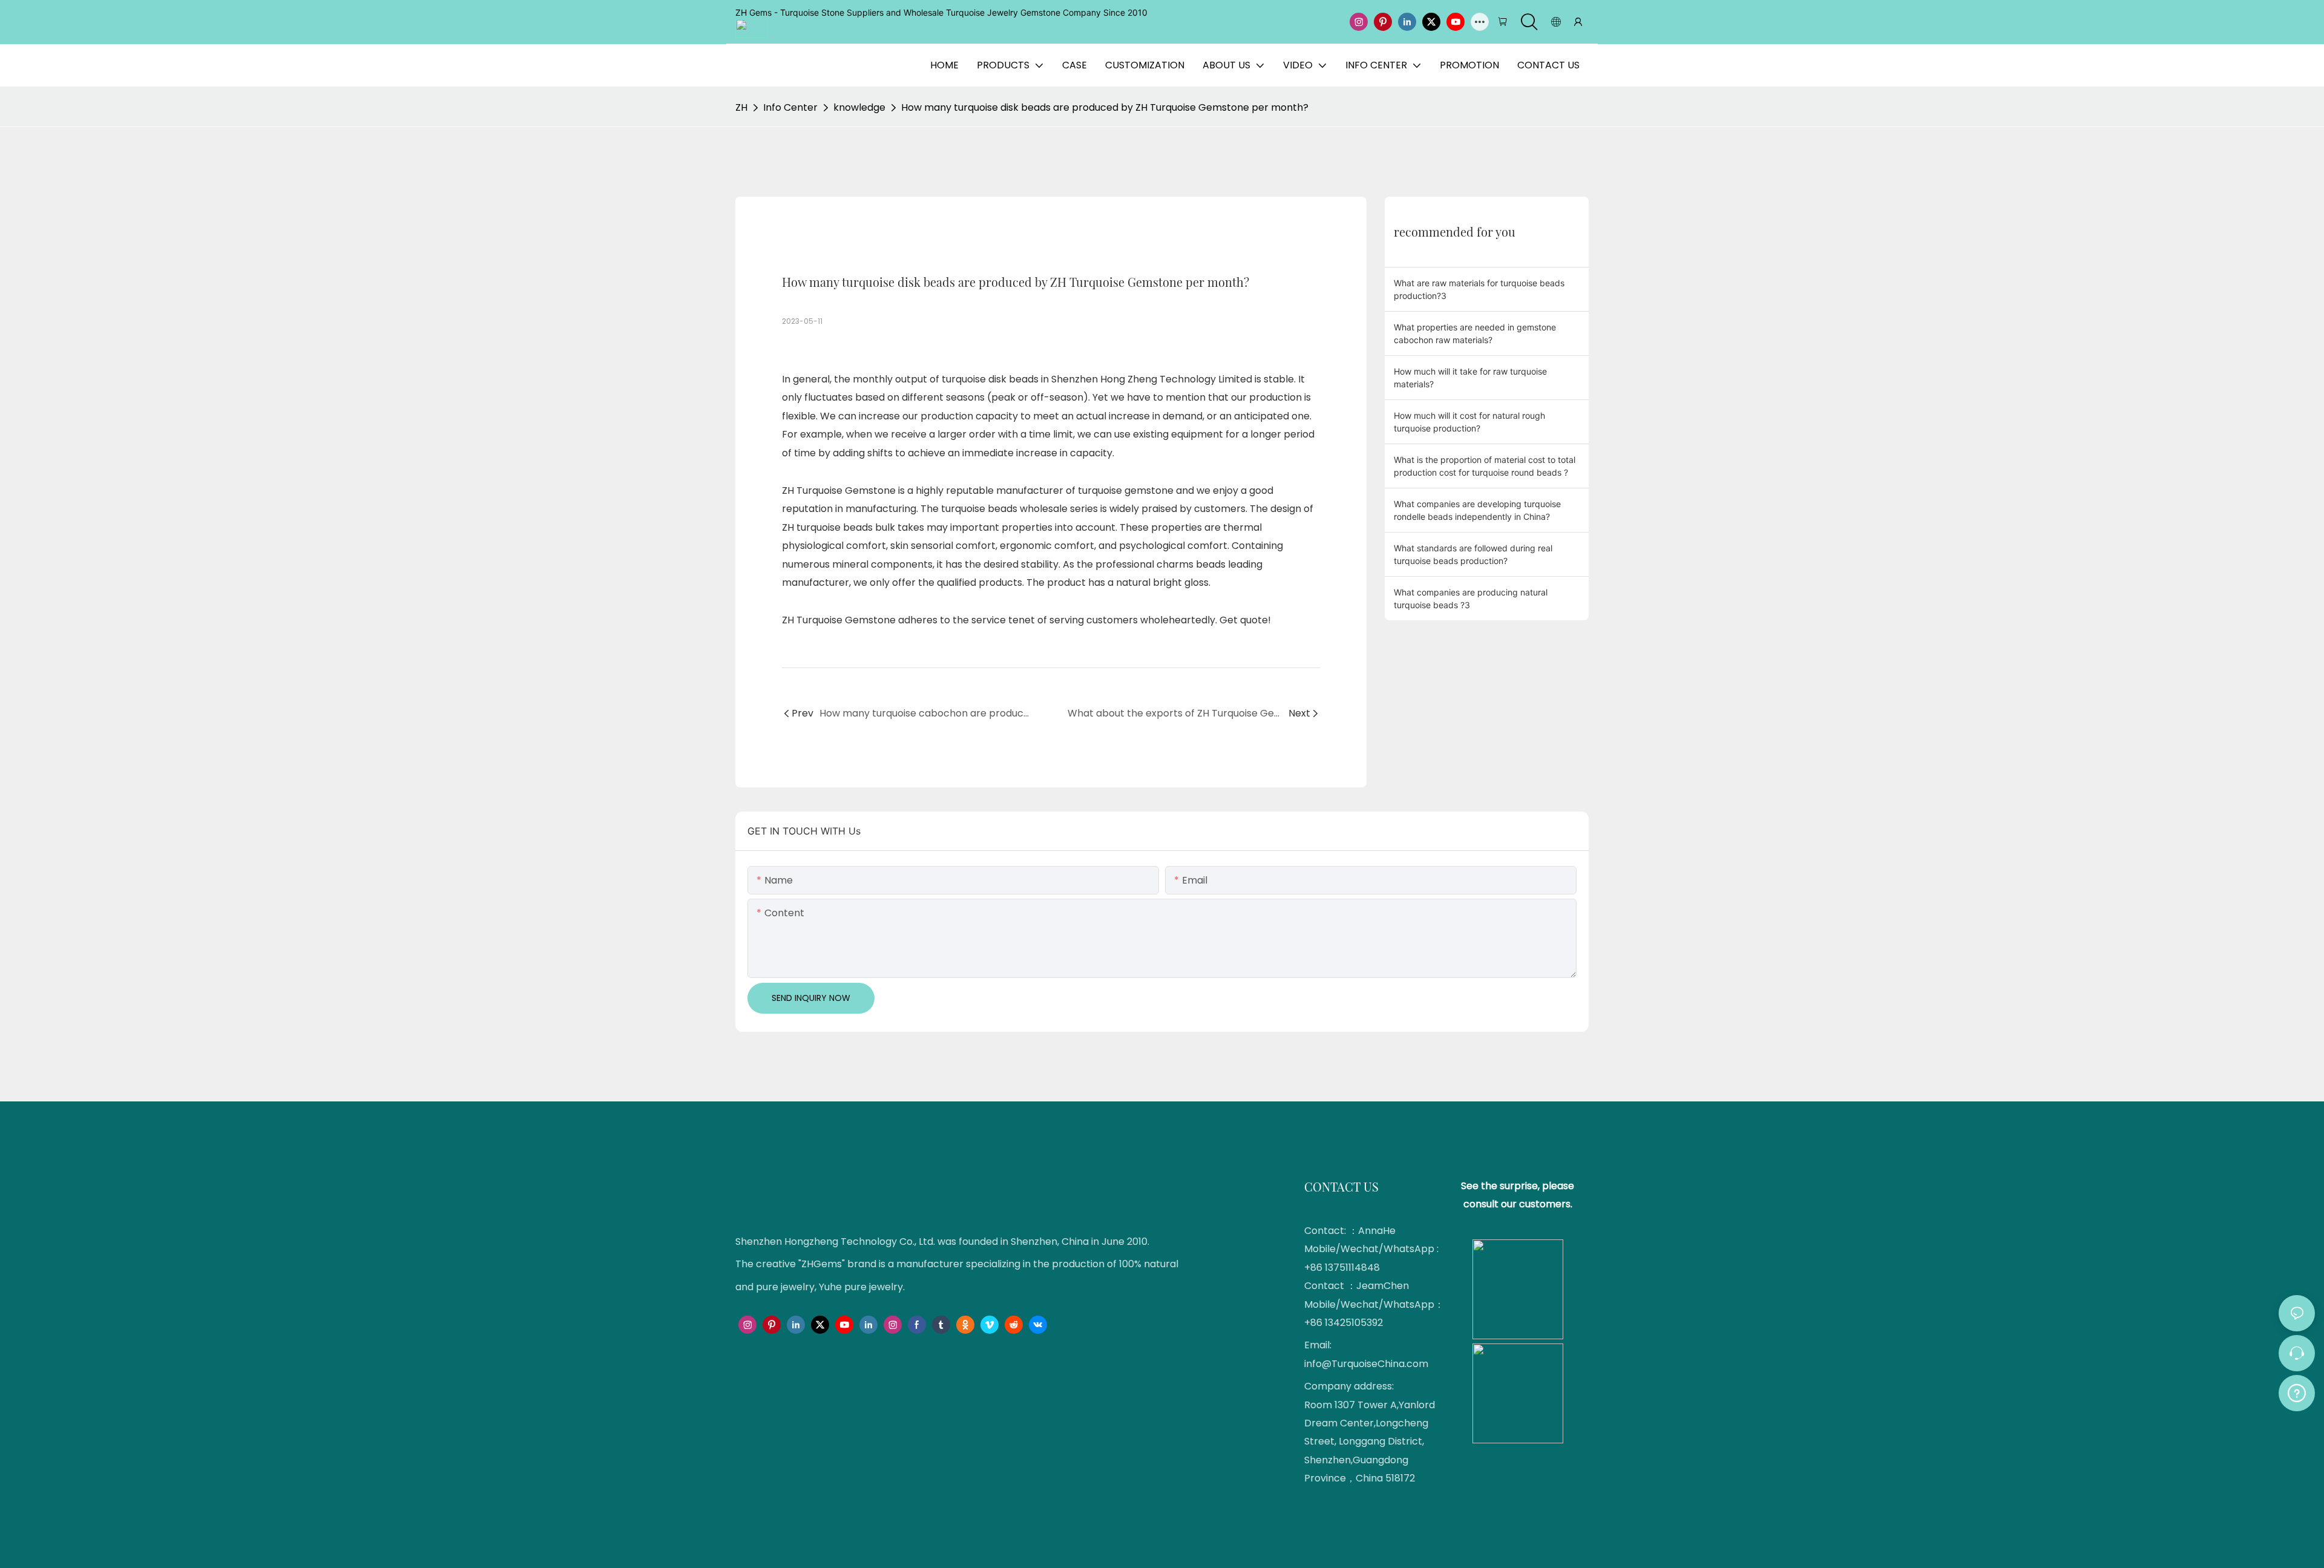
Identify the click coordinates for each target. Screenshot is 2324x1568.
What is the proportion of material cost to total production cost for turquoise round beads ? (1485, 466)
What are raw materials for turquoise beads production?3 (1479, 289)
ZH (741, 107)
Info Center (790, 107)
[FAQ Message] (2297, 1391)
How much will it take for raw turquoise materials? (1470, 378)
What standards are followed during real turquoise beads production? (1473, 554)
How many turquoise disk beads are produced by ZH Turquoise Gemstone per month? (1105, 107)
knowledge (859, 107)
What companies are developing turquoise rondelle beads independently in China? (1477, 510)
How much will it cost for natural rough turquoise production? (1469, 422)
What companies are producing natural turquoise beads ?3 (1471, 599)
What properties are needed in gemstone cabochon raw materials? (1475, 333)
